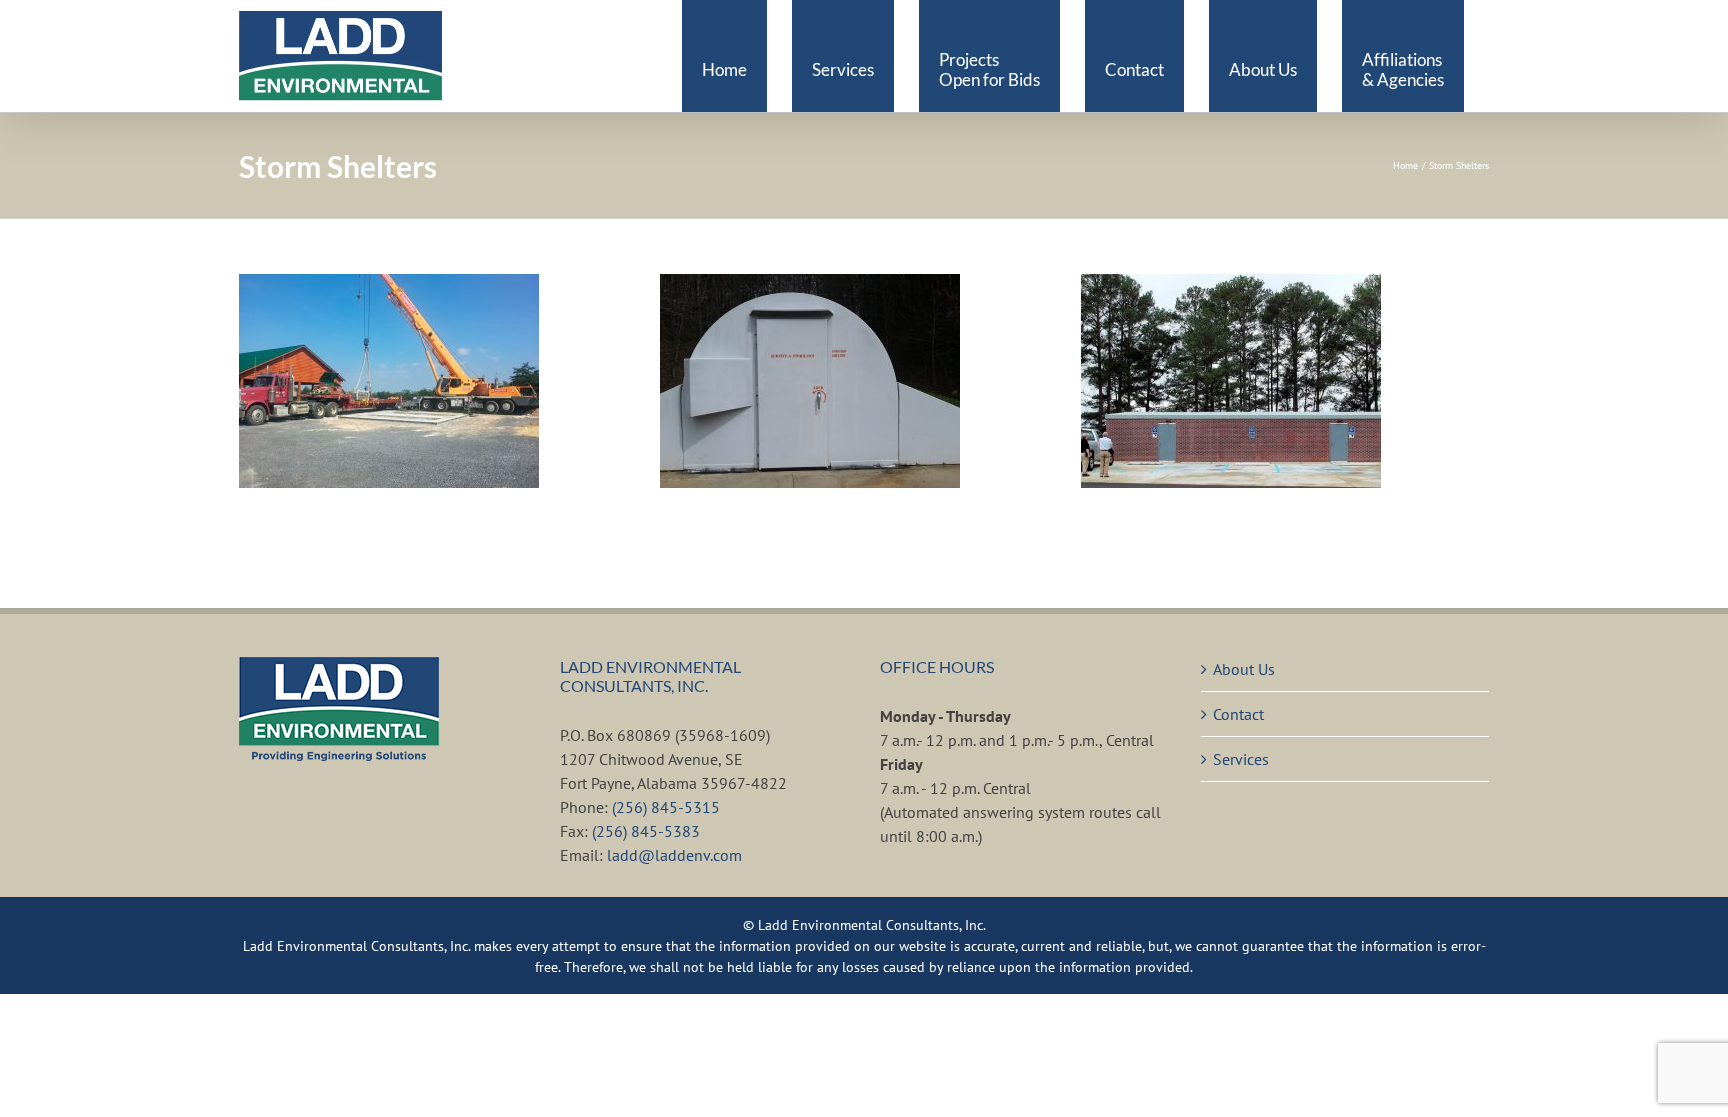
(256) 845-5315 (666, 807)
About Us (1244, 669)
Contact (1238, 714)
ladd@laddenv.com (674, 855)
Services (1241, 759)
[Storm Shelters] (389, 381)
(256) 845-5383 (646, 831)
